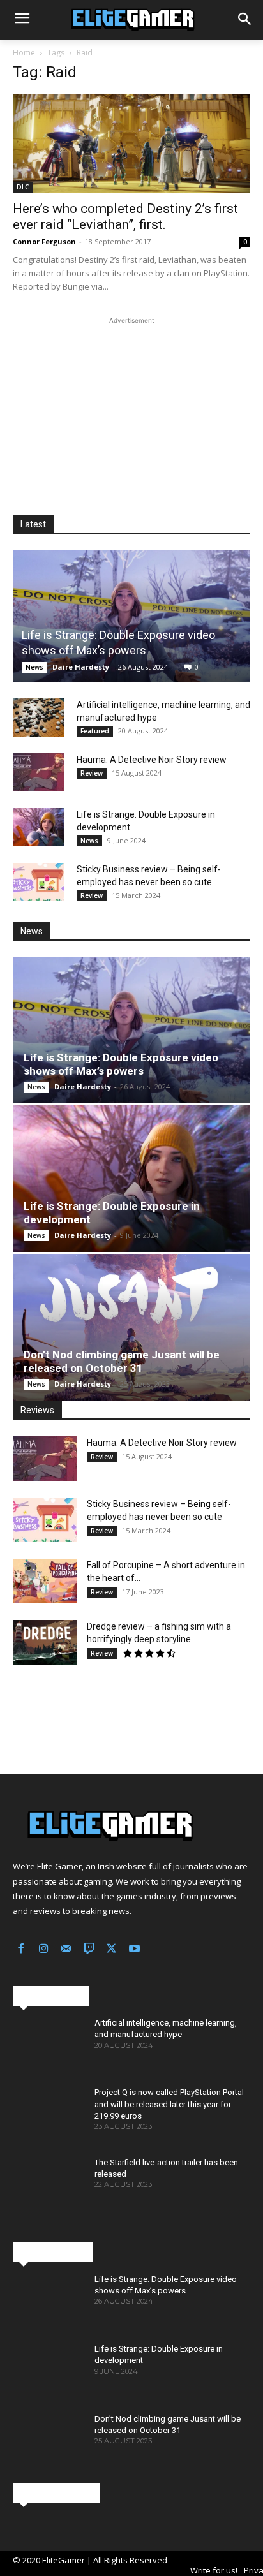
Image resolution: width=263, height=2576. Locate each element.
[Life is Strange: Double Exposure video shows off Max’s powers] (131, 616)
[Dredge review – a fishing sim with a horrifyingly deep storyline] (45, 1642)
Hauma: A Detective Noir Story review (152, 760)
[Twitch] (89, 1950)
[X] (112, 1950)
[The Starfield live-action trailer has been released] (49, 2185)
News (34, 667)
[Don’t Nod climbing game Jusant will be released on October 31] (131, 1327)
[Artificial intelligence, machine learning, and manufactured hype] (38, 718)
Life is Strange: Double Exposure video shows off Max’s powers (121, 1064)
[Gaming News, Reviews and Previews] (131, 20)
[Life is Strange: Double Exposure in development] (38, 827)
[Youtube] (135, 1950)
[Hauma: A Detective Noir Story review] (38, 772)
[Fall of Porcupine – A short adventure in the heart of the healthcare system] (45, 1581)
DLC (23, 187)
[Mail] (66, 1950)
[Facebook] (21, 1950)
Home (24, 53)
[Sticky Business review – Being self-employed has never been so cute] (38, 882)
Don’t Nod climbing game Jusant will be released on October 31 (122, 1361)
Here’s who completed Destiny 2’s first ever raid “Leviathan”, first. (125, 217)
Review (92, 773)
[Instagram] (44, 1950)
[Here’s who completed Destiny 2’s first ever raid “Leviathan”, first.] (131, 143)
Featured (95, 731)
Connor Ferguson (44, 241)
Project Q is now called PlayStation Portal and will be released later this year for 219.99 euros (169, 2104)
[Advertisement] (131, 407)
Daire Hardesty (81, 667)
